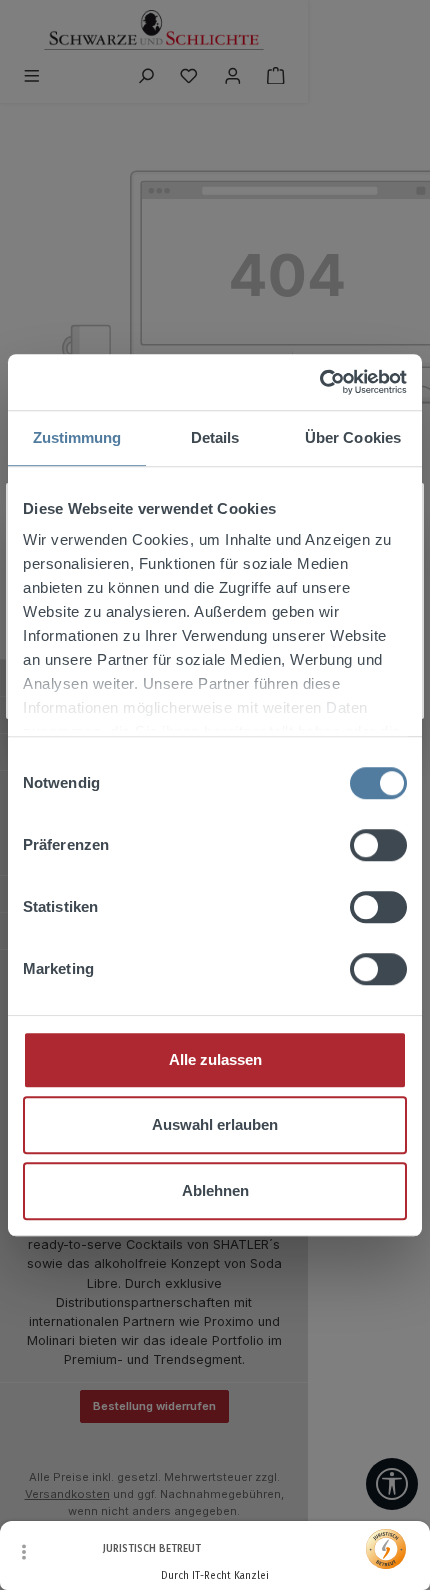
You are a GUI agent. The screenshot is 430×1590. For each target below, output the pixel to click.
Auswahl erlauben (215, 1124)
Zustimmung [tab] (77, 437)
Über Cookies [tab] (353, 437)
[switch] (378, 845)
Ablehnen (215, 1190)
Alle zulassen (215, 1059)
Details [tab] (215, 437)
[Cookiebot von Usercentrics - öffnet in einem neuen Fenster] (319, 382)
